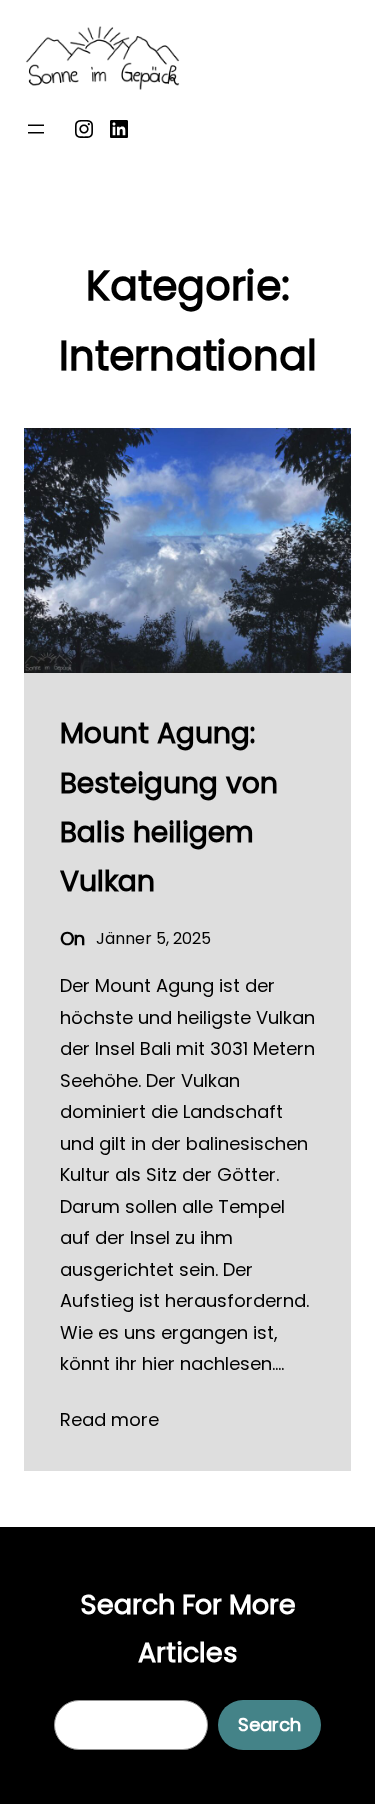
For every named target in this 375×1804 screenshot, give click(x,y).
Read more (109, 1419)
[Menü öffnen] (36, 129)
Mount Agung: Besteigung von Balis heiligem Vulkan (169, 807)
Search (269, 1724)
